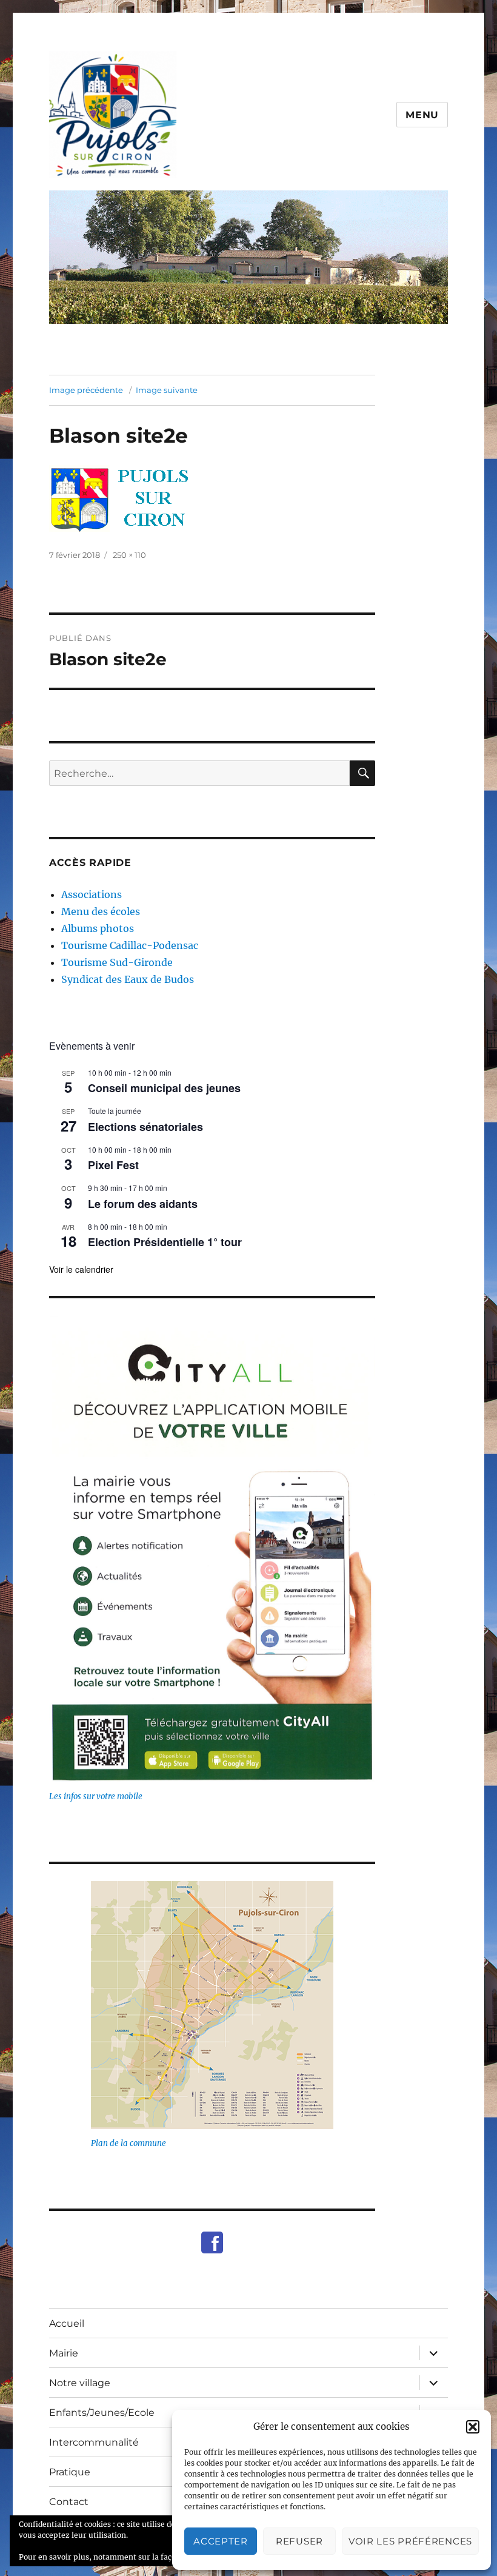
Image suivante (167, 390)
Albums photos (98, 928)
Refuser (299, 2541)
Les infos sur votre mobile (96, 1796)
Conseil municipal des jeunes (164, 1088)
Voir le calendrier (81, 1269)
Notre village (80, 2383)
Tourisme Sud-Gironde (117, 962)
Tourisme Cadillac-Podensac (130, 945)
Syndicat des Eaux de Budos (128, 979)
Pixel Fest (113, 1165)
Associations (92, 894)
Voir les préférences (410, 2541)
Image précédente (86, 390)
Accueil (67, 2323)
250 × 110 (129, 555)
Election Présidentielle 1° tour (165, 1242)
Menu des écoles (101, 911)
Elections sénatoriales (145, 1127)
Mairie (64, 2353)
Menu (422, 115)
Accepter (221, 2541)
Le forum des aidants (143, 1204)
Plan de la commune (128, 2143)
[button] (473, 2427)
